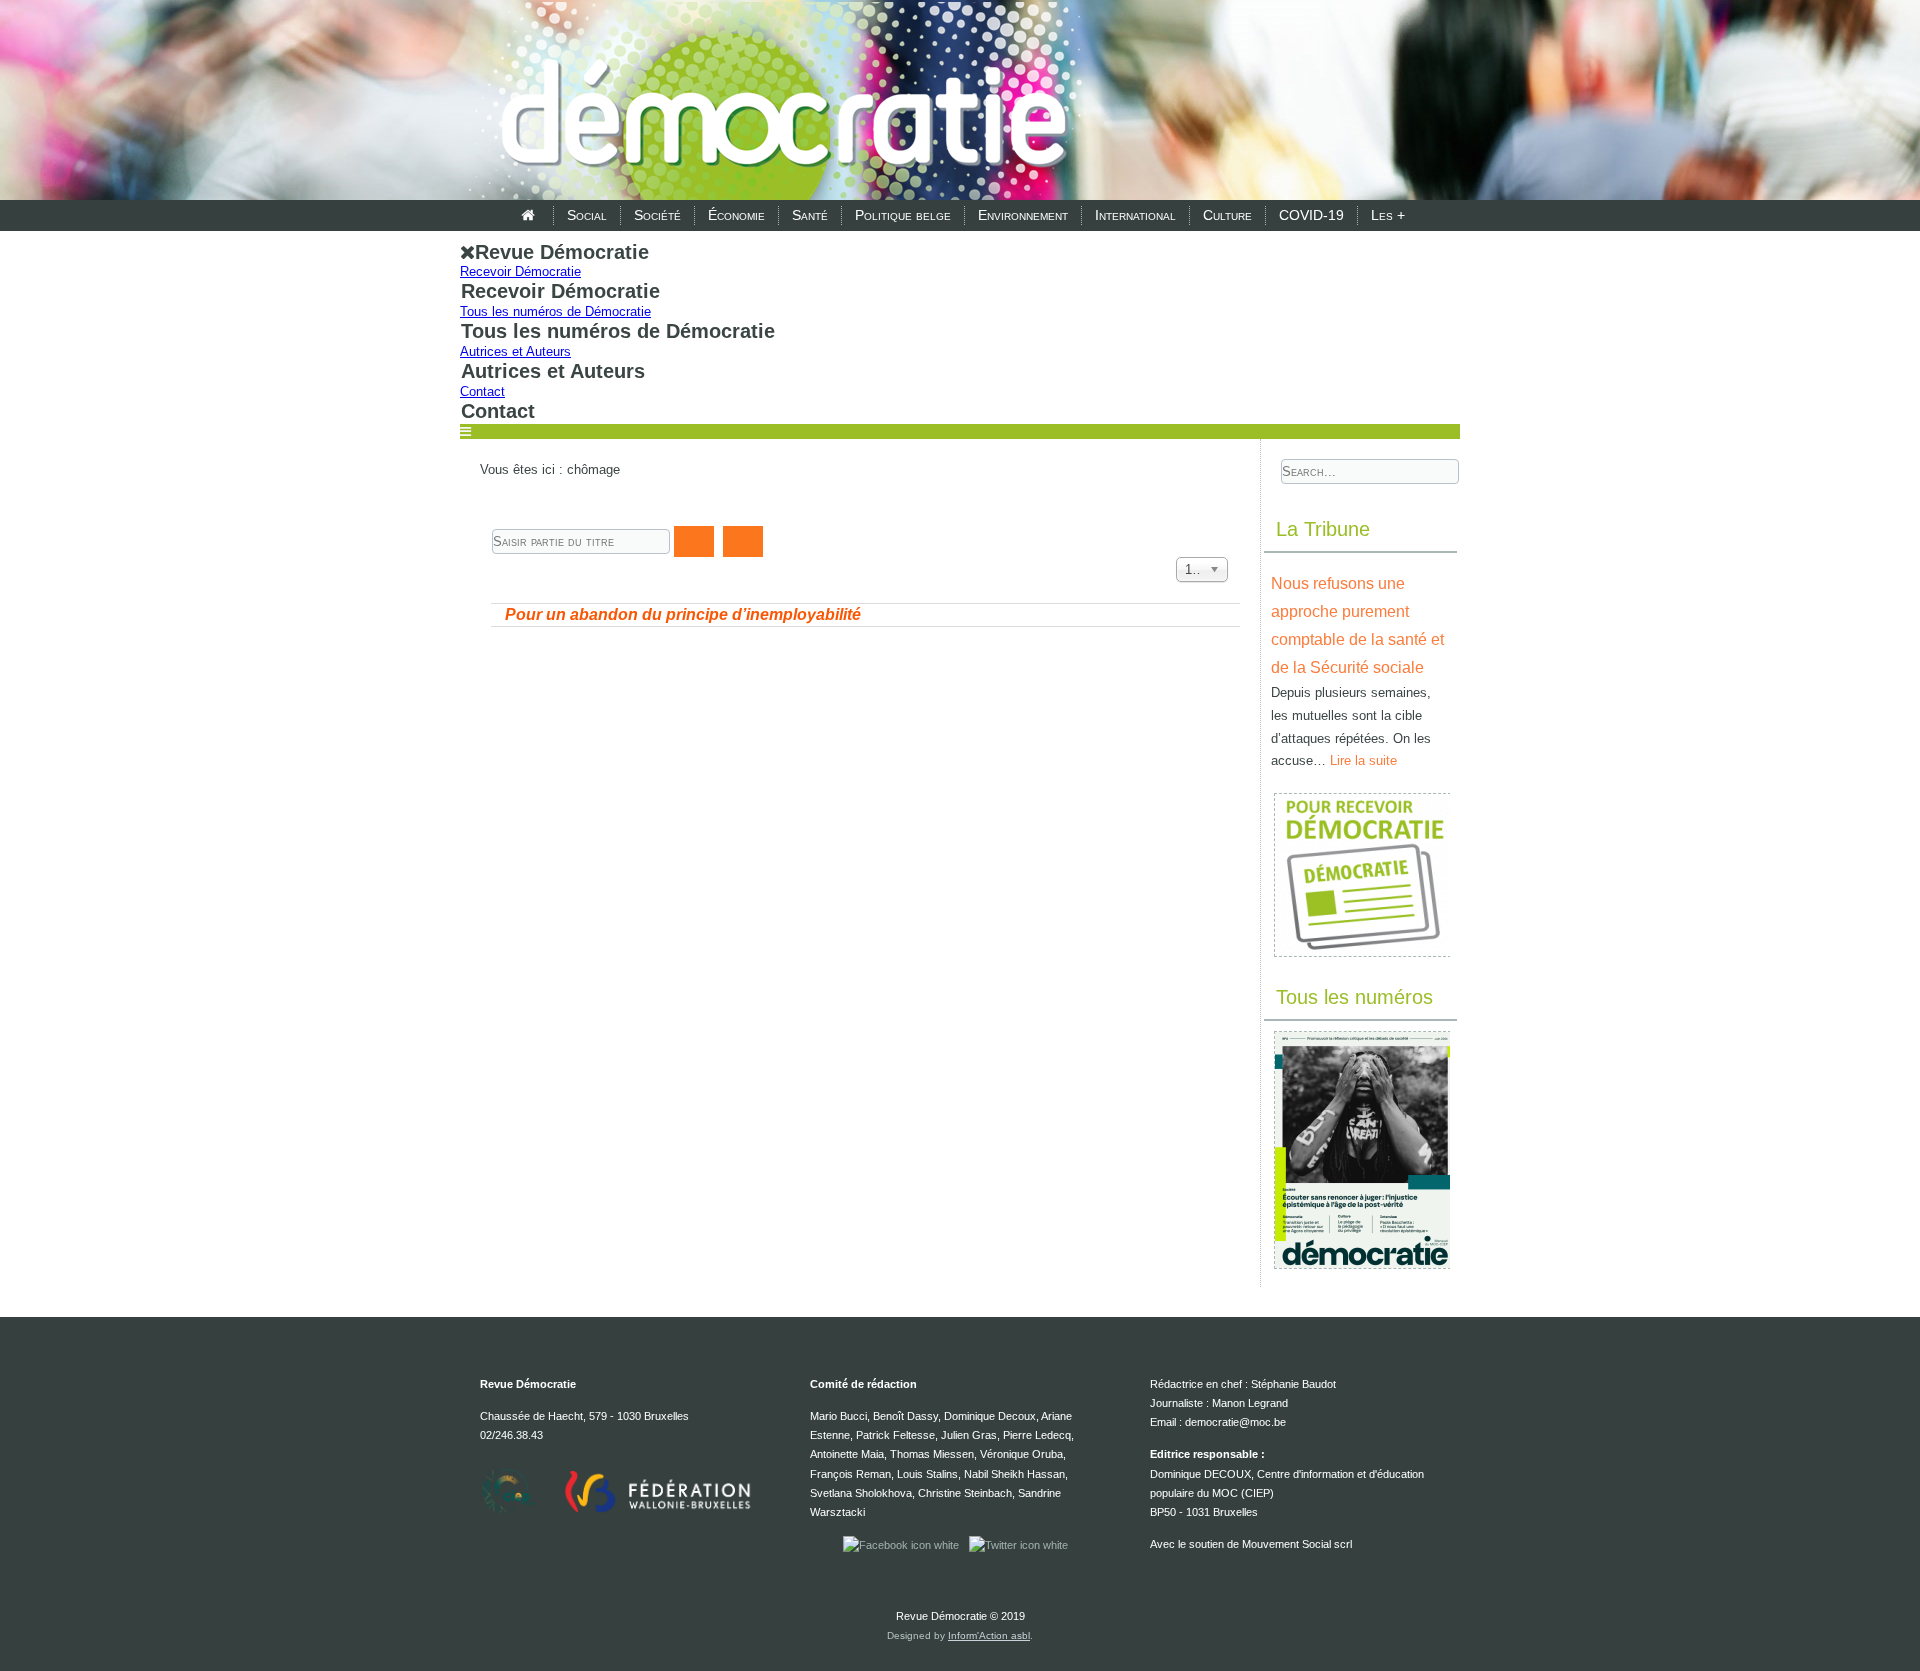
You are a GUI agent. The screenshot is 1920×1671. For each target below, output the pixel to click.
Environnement (1023, 215)
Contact (482, 391)
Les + (1388, 215)
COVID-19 (1311, 215)
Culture (1227, 215)
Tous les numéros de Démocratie (555, 311)
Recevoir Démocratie (520, 271)
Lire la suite (1363, 760)
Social (587, 215)
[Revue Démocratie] (778, 102)
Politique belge (903, 215)
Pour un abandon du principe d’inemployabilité (683, 614)
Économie (736, 215)
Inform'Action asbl (989, 1635)
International (1135, 215)
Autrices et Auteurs (515, 351)
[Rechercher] (694, 541)
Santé (810, 215)
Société (657, 215)
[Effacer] (743, 541)
